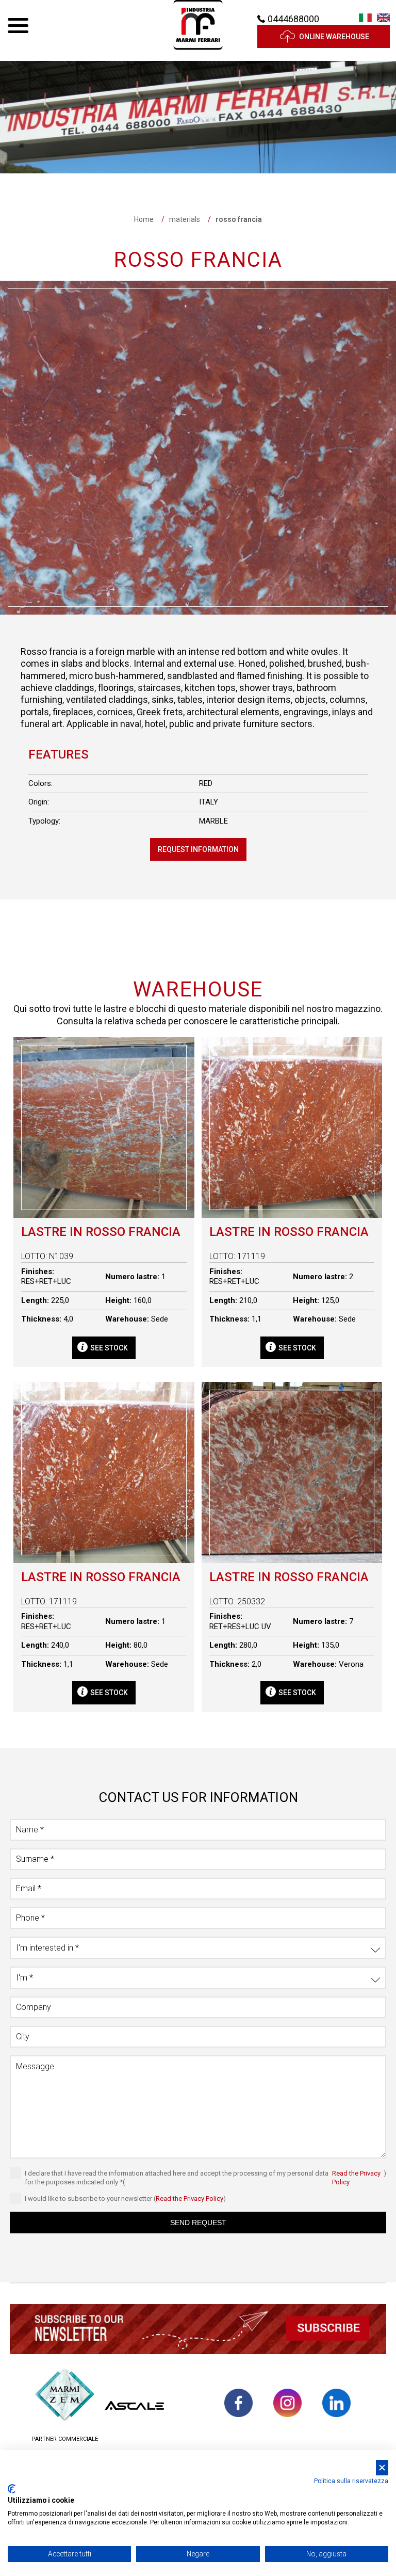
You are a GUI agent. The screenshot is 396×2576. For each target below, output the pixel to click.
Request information (198, 849)
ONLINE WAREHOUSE (334, 37)
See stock (109, 1348)
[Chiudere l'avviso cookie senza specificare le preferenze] (382, 2468)
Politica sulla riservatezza (351, 2481)
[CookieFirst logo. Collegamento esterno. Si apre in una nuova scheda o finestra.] (12, 2489)
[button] (198, 2331)
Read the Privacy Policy (356, 2178)
